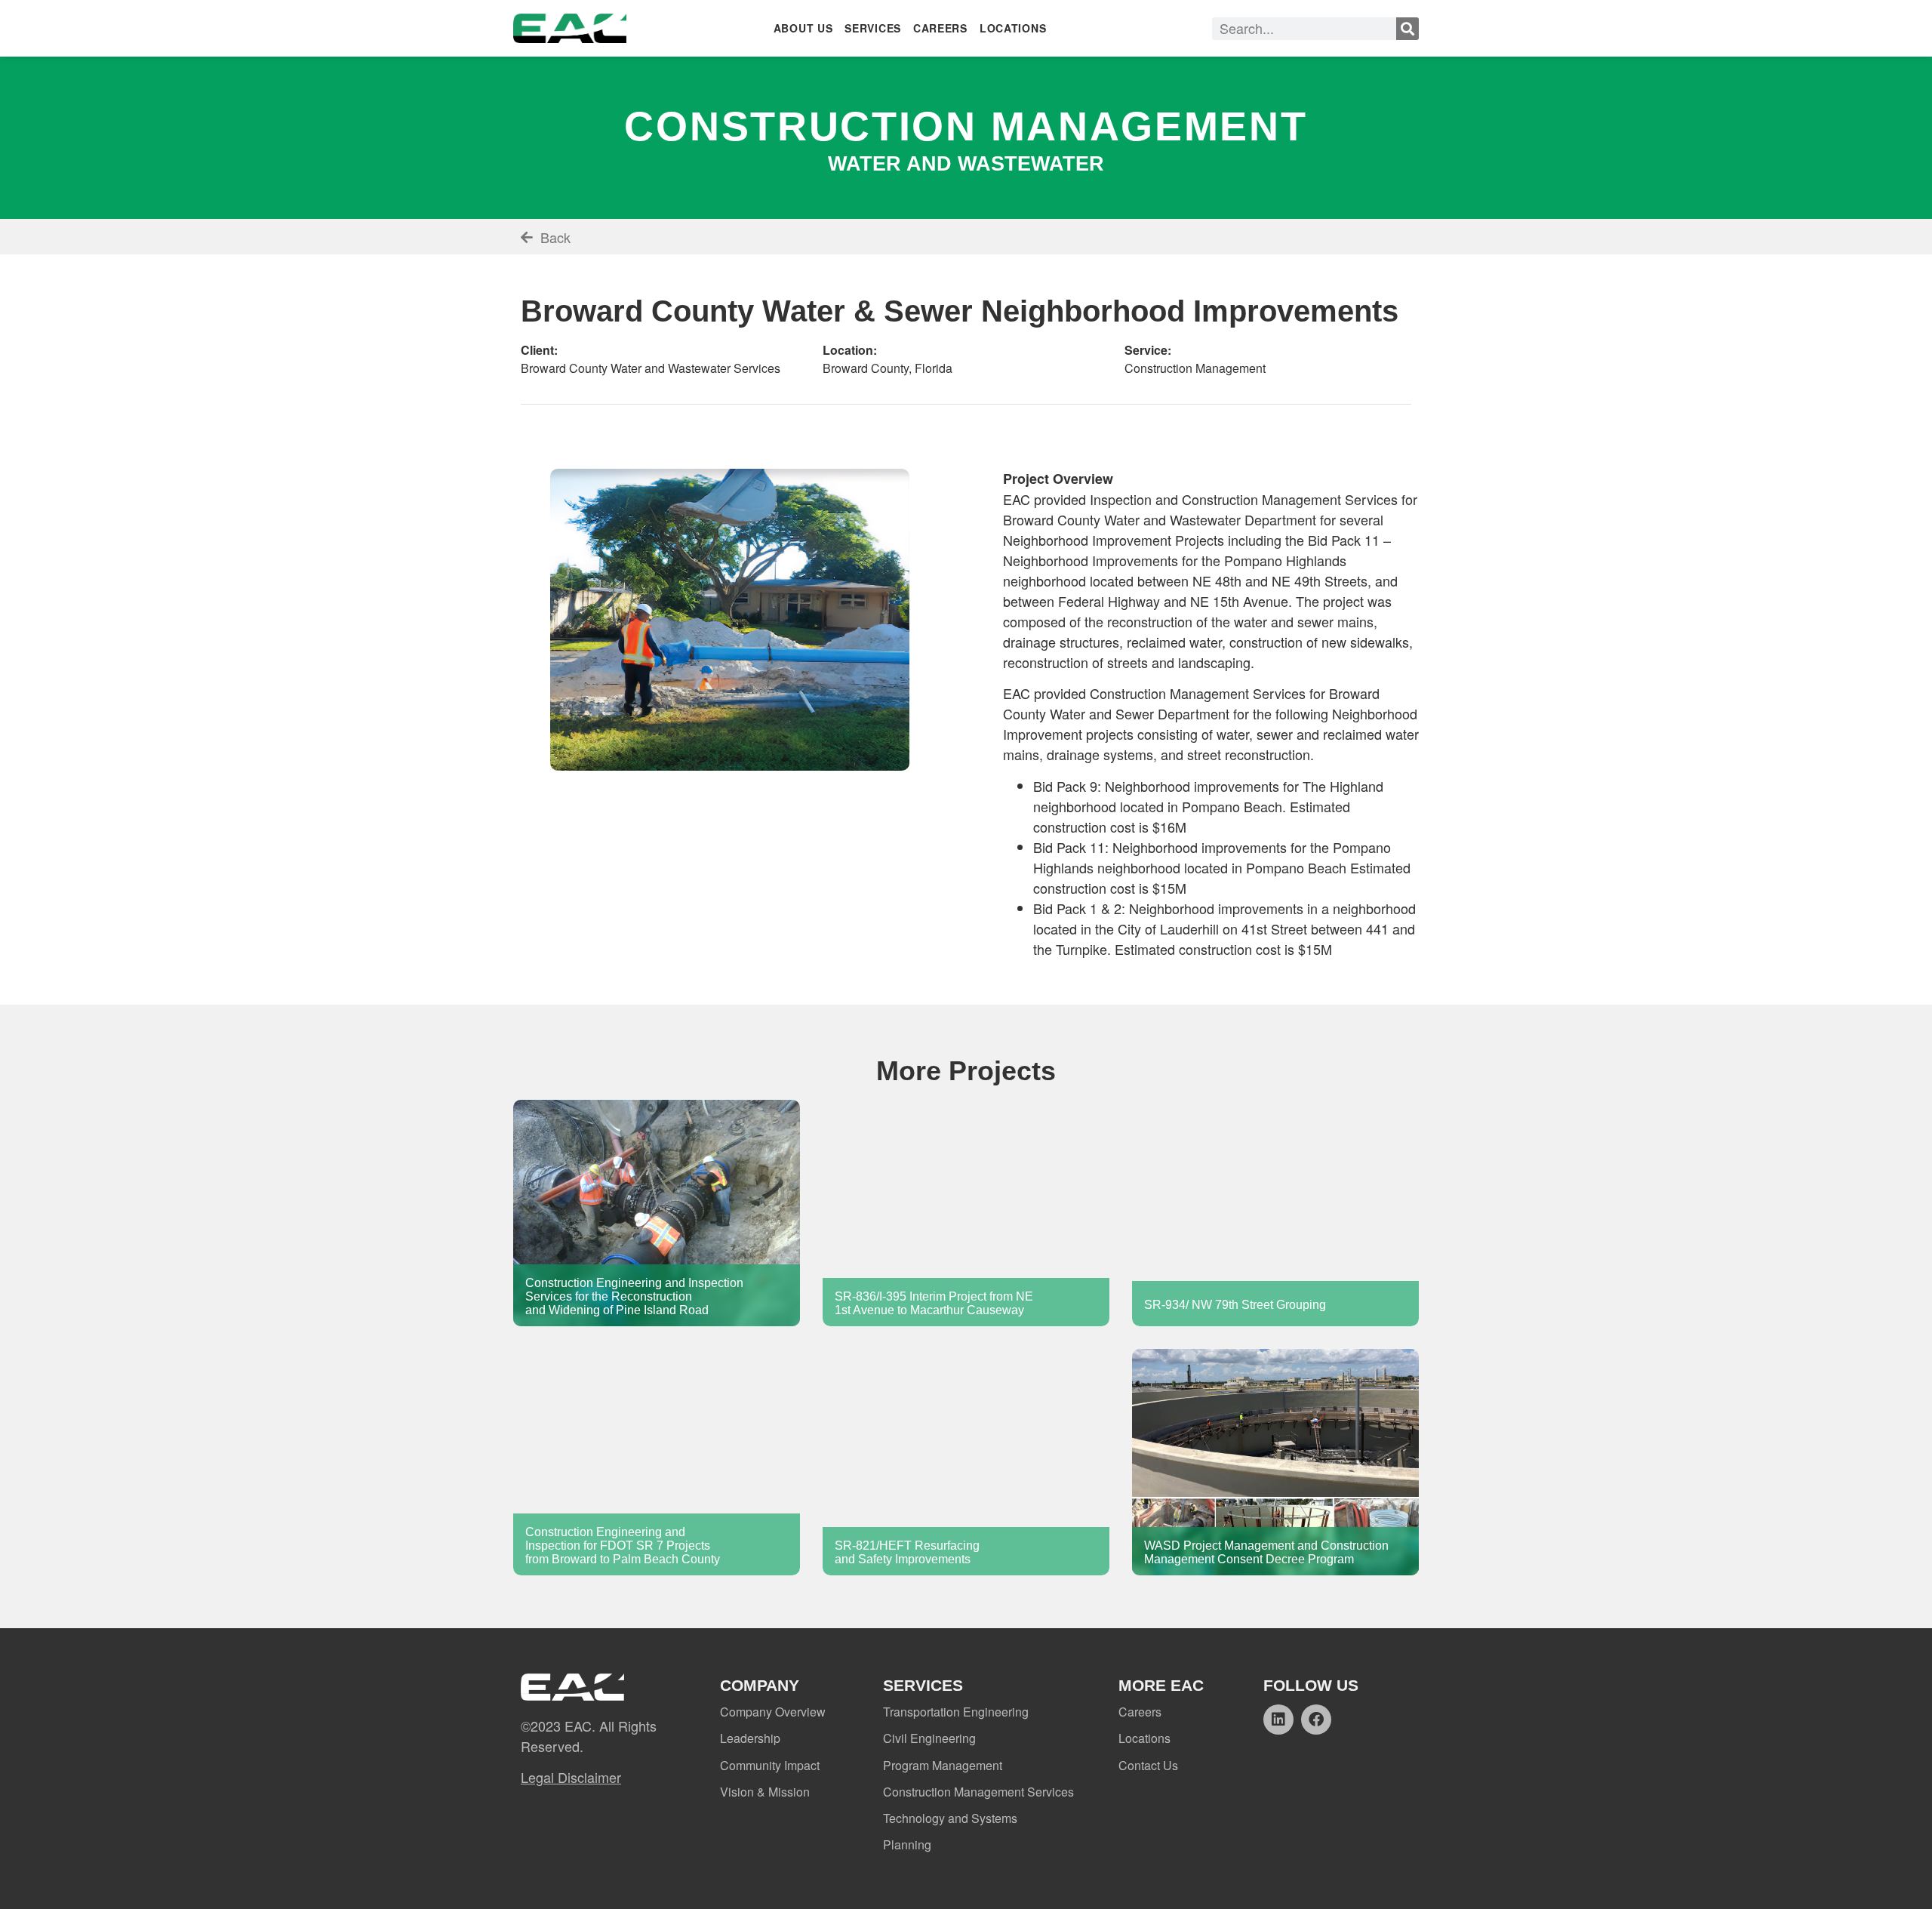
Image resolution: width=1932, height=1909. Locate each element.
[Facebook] (1316, 1720)
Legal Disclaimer (571, 1777)
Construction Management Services (978, 1792)
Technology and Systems (950, 1818)
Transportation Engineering (956, 1712)
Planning (907, 1844)
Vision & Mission (765, 1792)
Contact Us (1148, 1765)
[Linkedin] (1278, 1720)
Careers (1140, 1712)
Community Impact (770, 1765)
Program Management (943, 1765)
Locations (1144, 1738)
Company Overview (773, 1712)
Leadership (750, 1738)
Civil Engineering (929, 1738)
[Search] (1407, 29)
